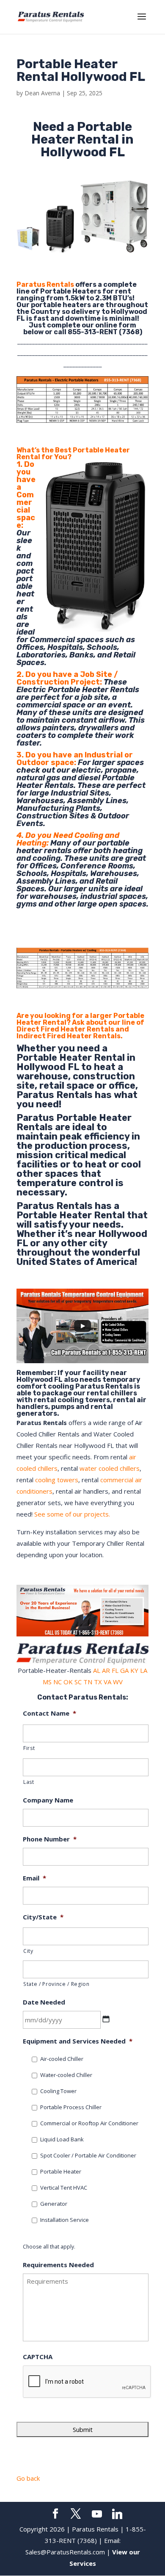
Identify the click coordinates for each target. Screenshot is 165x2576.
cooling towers (57, 1480)
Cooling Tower (58, 2091)
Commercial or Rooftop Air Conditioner (89, 2123)
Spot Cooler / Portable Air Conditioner (88, 2155)
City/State (43, 1917)
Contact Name (49, 1713)
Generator (54, 2204)
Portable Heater (61, 2171)
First (29, 1748)
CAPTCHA (38, 2357)
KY (134, 1670)
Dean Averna (42, 93)
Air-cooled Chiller (62, 2059)
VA (107, 1682)
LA (144, 1670)
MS (47, 1682)
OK (68, 1682)
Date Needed (44, 2002)
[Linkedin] (117, 2514)
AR (106, 1670)
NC (58, 1682)
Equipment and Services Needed (78, 2041)
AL (97, 1670)
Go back (28, 2478)
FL (115, 1670)
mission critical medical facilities (71, 1160)
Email (34, 1878)
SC (78, 1682)
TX (98, 1682)
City (28, 1951)
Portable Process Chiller (71, 2107)
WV (118, 1682)
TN (88, 1682)
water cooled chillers (110, 1468)
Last (29, 1782)
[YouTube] (97, 2514)
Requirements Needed (58, 2265)
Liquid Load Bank (62, 2139)
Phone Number (50, 1839)
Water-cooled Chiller (66, 2075)
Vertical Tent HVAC (64, 2188)
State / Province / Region (56, 1984)
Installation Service (65, 2220)
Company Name (48, 1800)
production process (81, 1146)
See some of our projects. (72, 1514)
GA (124, 1670)
